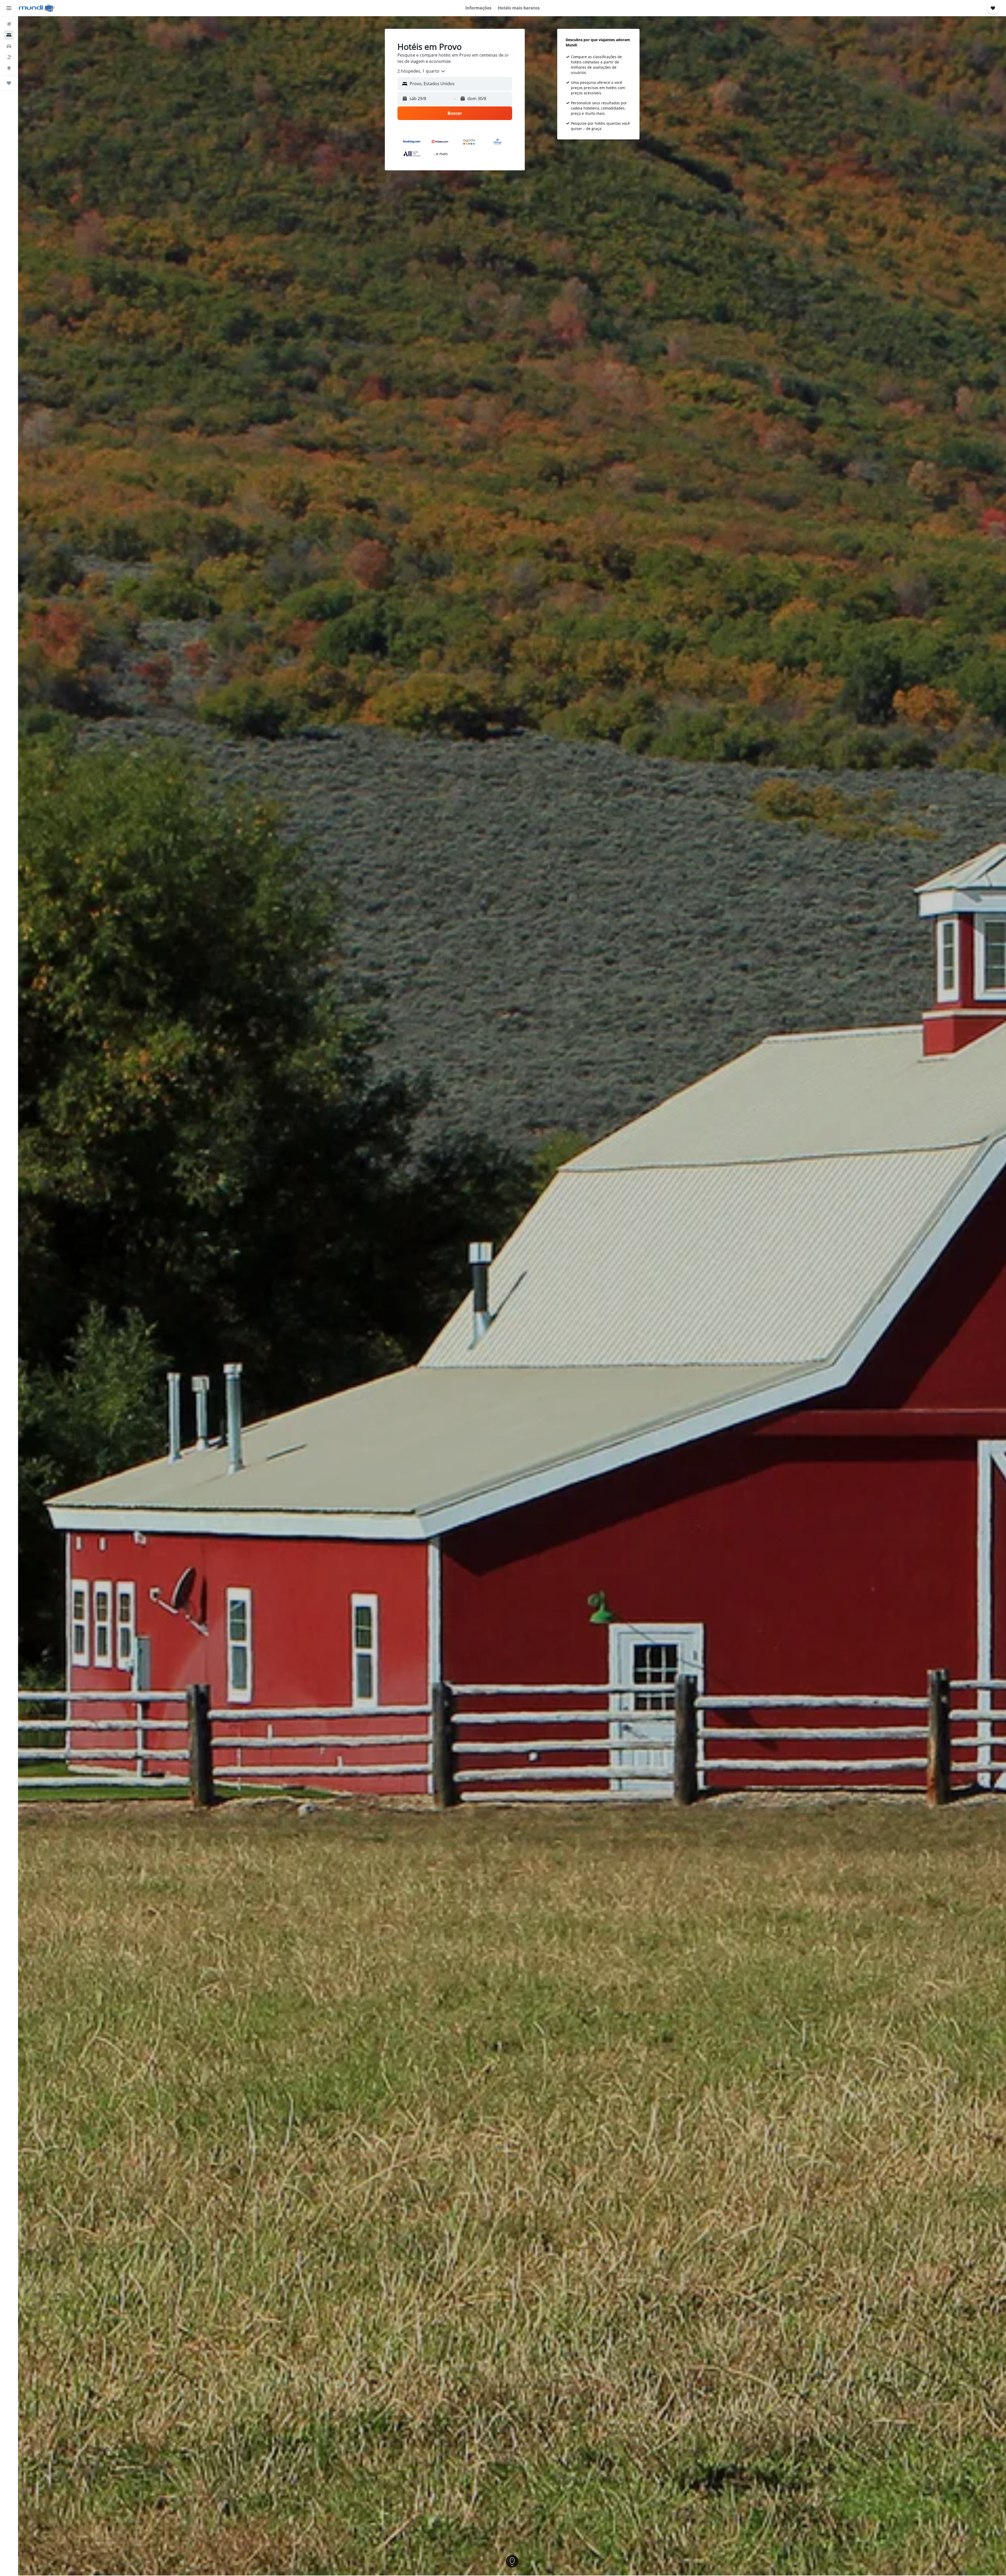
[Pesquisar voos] (9, 24)
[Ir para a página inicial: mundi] (37, 8)
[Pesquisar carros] (9, 46)
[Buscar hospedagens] (9, 35)
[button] (9, 8)
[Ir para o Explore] (9, 68)
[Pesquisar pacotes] (9, 57)
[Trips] (9, 83)
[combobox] (422, 71)
